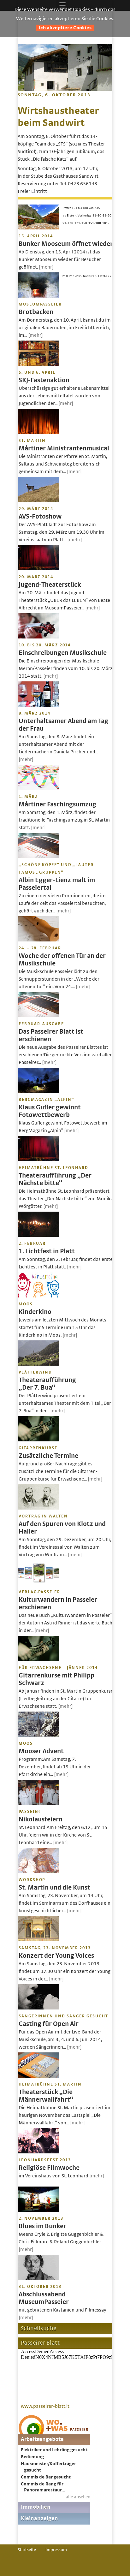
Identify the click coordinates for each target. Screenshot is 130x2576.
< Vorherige (83, 216)
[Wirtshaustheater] (65, 89)
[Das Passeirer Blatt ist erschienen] (38, 1016)
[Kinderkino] (38, 1296)
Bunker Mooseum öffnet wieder (66, 244)
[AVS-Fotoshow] (38, 501)
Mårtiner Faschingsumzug (57, 804)
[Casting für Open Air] (38, 2008)
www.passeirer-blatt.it (45, 2406)
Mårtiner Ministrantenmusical (64, 448)
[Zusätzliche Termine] (38, 1440)
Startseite (27, 2550)
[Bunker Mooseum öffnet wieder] (38, 228)
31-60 (97, 216)
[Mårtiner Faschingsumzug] (38, 788)
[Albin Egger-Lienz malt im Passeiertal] (38, 857)
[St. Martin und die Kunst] (38, 1872)
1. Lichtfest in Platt (47, 1251)
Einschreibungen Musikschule (63, 653)
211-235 (75, 276)
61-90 (107, 216)
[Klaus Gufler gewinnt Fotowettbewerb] (38, 1091)
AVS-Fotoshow (40, 516)
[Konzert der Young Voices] (38, 1940)
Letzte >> (105, 276)
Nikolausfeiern (41, 1819)
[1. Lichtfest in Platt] (38, 1235)
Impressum (56, 2550)
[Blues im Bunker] (38, 2210)
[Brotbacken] (38, 296)
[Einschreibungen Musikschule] (38, 637)
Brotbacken (36, 312)
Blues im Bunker (42, 2226)
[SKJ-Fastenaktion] (38, 364)
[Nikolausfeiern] (38, 1803)
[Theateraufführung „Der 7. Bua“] (38, 1364)
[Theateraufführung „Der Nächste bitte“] (38, 1160)
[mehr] (46, 267)
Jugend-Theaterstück (50, 585)
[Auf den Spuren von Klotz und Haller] (38, 1508)
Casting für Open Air (49, 2024)
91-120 (68, 223)
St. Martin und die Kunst (54, 1887)
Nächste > (90, 276)
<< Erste (68, 216)
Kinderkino (35, 1312)
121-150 (81, 223)
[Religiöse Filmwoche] (38, 2152)
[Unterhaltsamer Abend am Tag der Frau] (38, 705)
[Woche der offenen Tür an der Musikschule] (38, 940)
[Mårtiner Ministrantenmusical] (38, 432)
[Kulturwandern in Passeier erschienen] (38, 1584)
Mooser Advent (41, 1751)
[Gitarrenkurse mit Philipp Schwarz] (38, 1659)
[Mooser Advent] (38, 1735)
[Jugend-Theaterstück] (38, 569)
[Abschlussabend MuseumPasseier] (38, 2278)
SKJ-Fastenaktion (44, 380)
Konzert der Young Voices (56, 1956)
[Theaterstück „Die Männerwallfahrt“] (38, 2076)
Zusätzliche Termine (48, 1456)
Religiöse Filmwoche (49, 2168)
